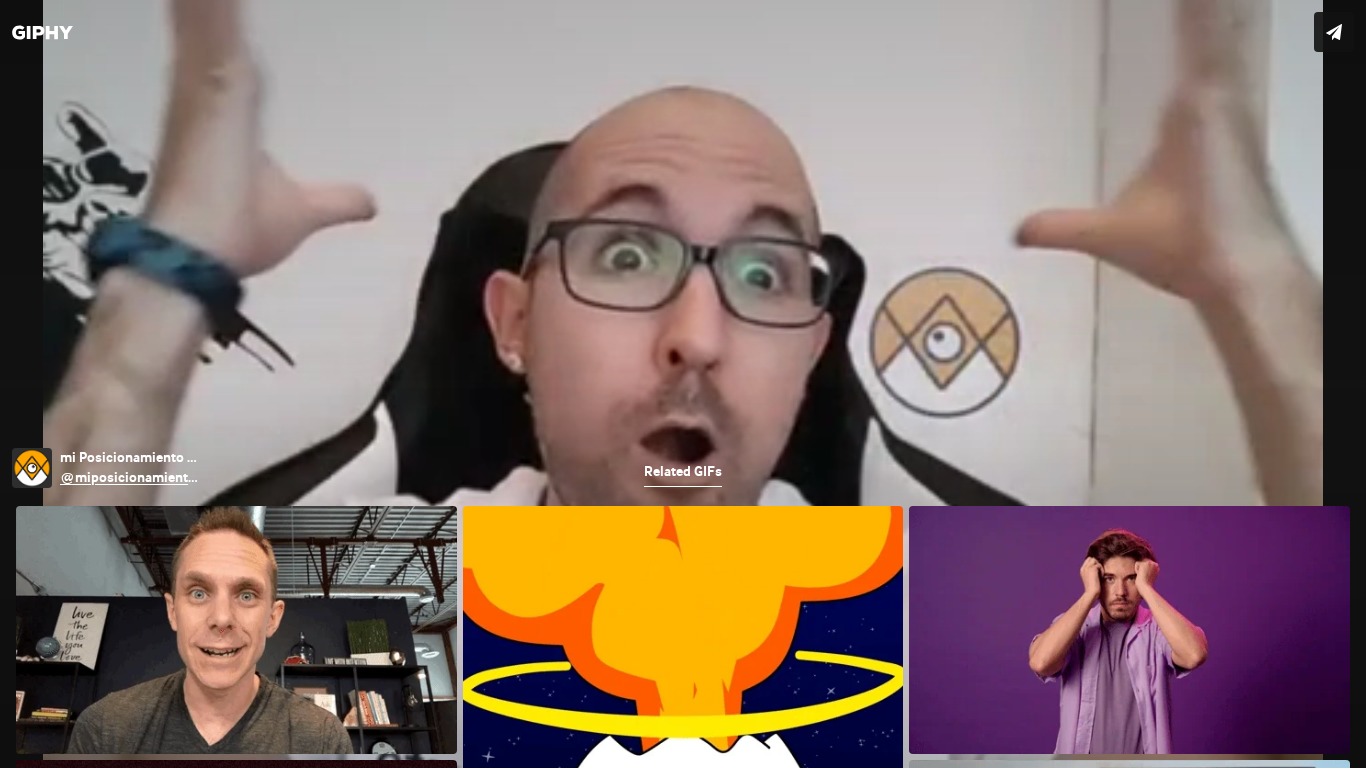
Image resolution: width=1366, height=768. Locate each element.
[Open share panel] (1334, 32)
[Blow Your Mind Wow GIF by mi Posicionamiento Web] (683, 384)
